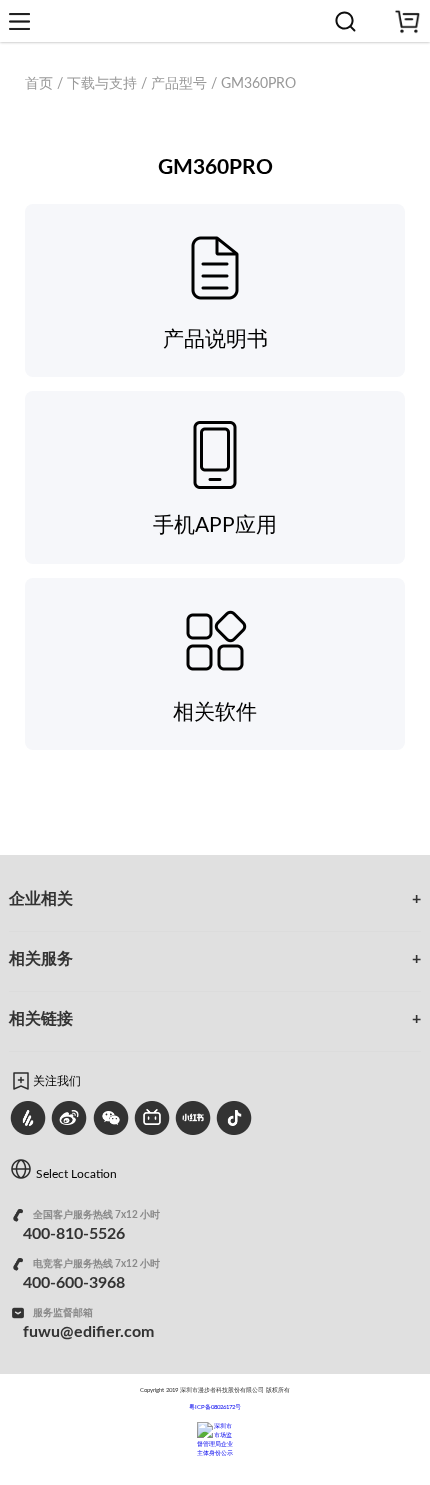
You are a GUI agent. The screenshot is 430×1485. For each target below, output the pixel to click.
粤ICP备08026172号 (215, 1407)
